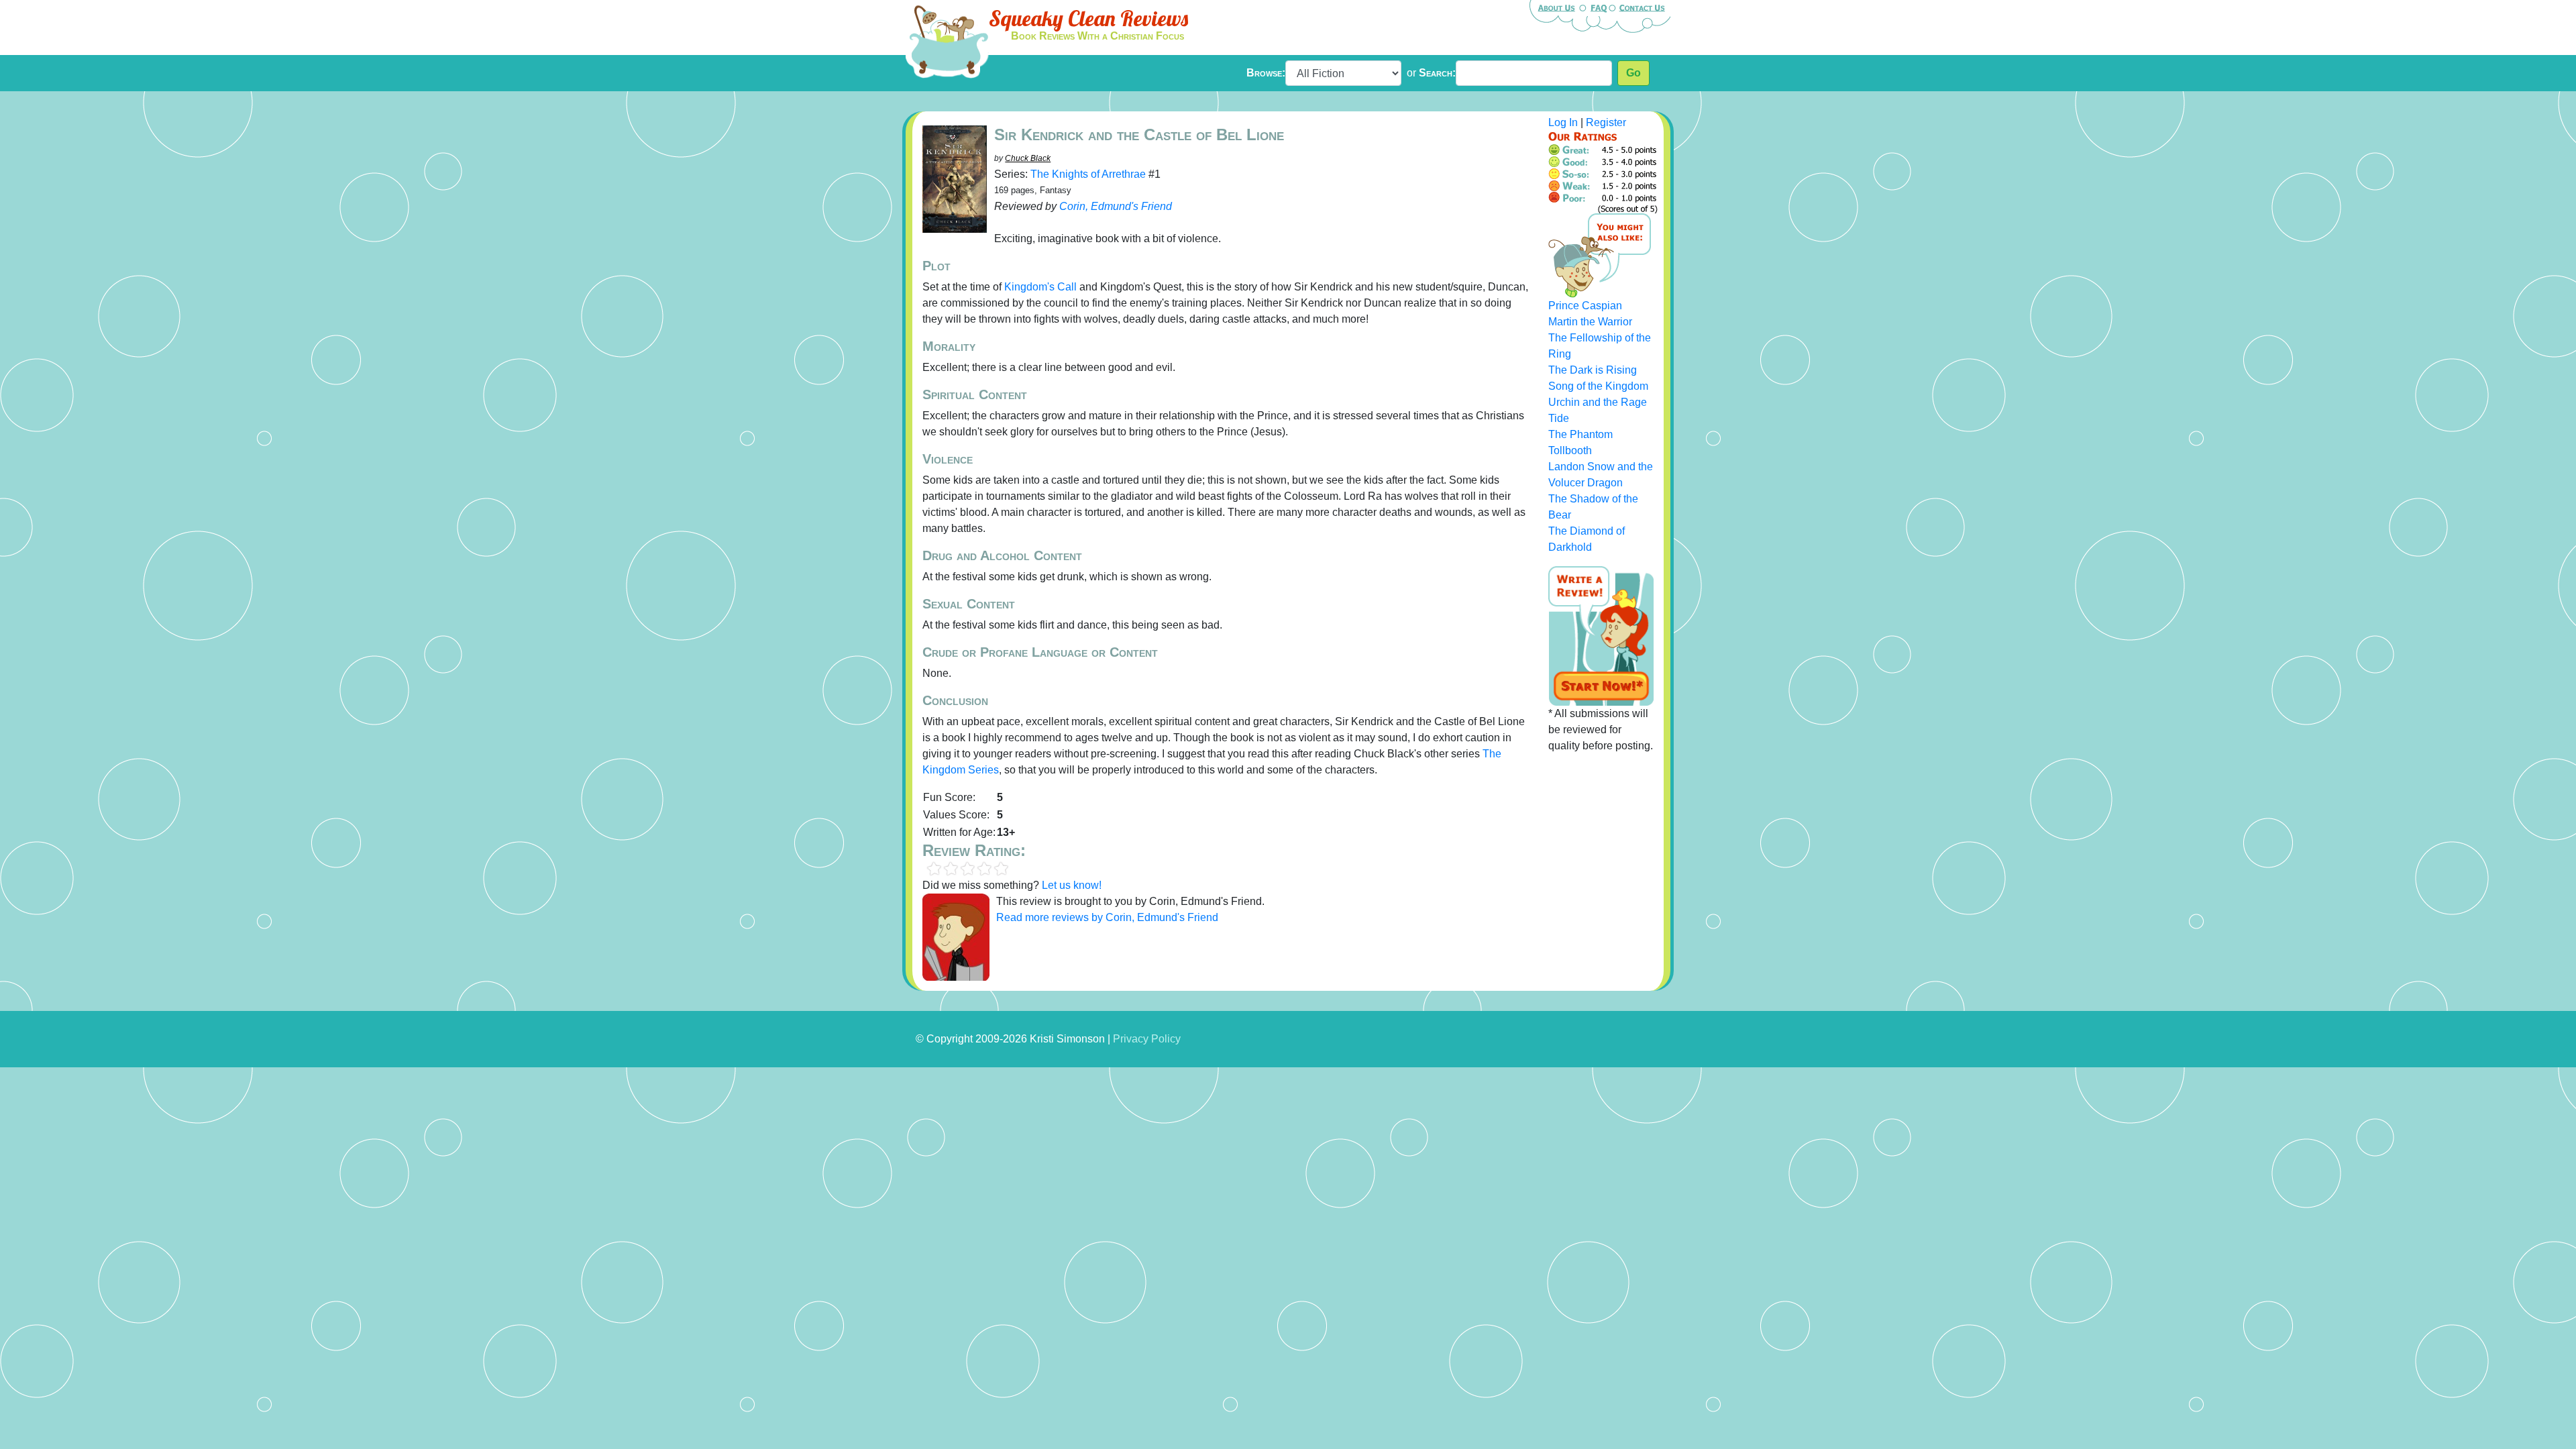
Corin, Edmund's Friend (1116, 206)
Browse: (1266, 73)
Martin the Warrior (1590, 322)
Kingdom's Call (1040, 287)
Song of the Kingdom (1598, 386)
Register (1606, 122)
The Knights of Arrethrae (1088, 174)
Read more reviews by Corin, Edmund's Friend (1107, 917)
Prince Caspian (1585, 306)
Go (1633, 73)
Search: (1437, 73)
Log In (1563, 122)
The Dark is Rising (1593, 370)
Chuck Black (1028, 158)
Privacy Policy (1147, 1039)
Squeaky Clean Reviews (1088, 18)
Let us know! (1072, 885)
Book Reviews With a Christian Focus (1097, 36)
